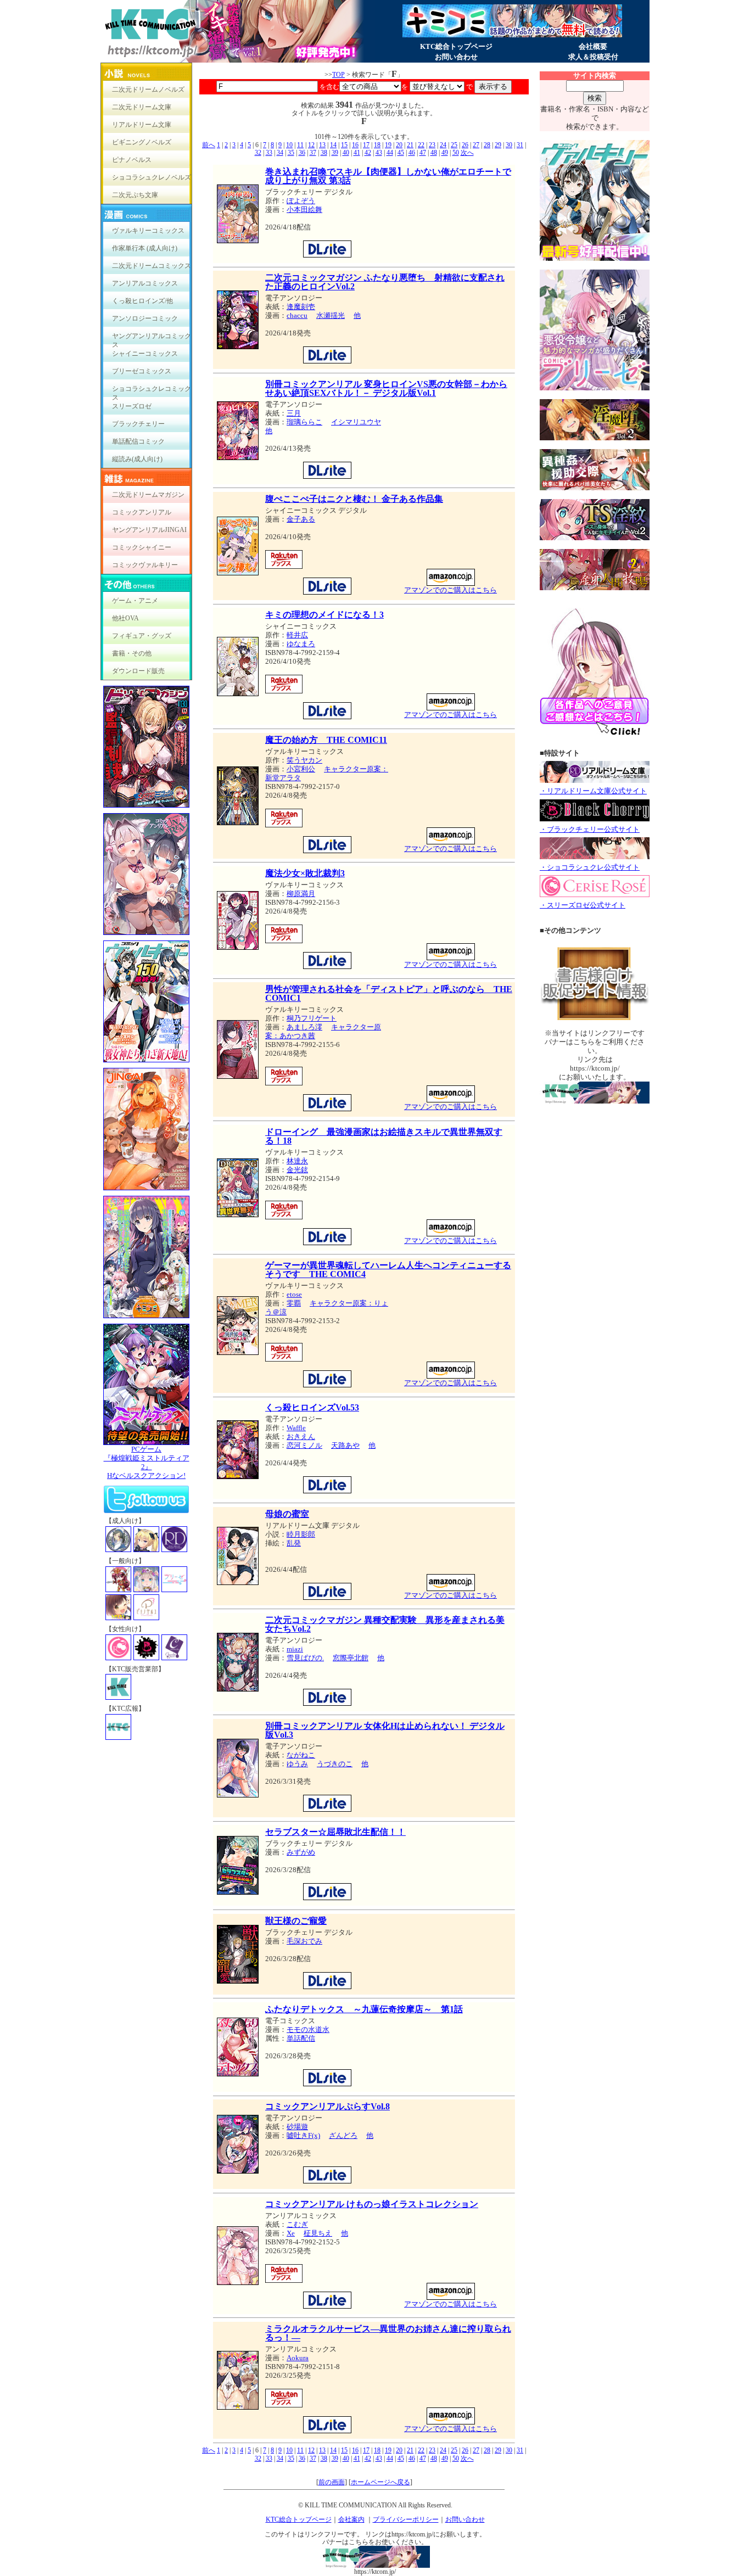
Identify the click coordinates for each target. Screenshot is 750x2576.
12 (311, 145)
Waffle (296, 1428)
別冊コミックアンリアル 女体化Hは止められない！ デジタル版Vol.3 (385, 1730)
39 (335, 153)
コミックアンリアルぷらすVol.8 (328, 2106)
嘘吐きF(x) (303, 2135)
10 (289, 145)
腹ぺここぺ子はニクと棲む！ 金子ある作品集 (354, 499)
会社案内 (351, 2519)
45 (401, 153)
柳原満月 (301, 894)
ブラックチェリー (138, 424)
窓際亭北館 (351, 1658)
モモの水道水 (308, 2029)
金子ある (301, 519)
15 (344, 145)
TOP (338, 75)
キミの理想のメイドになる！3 (324, 615)
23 (432, 145)
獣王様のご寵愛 (296, 1921)
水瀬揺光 (331, 315)
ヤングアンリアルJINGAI (149, 530)
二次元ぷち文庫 (135, 195)
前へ (209, 145)
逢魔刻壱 (301, 307)
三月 (294, 413)
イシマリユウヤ (356, 422)
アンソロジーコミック (145, 318)
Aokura (298, 2358)
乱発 (294, 1543)
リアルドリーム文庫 (142, 125)
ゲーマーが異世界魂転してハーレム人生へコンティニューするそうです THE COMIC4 (388, 1270)
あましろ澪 (304, 1027)
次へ (467, 153)
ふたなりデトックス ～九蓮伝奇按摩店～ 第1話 (364, 2009)
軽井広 (297, 635)
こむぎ (297, 2224)
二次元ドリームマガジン (148, 495)
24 (443, 145)
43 (379, 153)
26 (465, 145)
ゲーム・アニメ (135, 601)
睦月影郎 (301, 1534)
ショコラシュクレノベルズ (152, 177)
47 (423, 153)
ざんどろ (343, 2135)
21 (410, 145)
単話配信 (301, 2038)
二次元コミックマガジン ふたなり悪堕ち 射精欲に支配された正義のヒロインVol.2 (385, 282)
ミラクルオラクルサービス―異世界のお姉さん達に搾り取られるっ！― (388, 2333)
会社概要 (593, 46)
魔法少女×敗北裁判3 (305, 873)
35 (291, 153)
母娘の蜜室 (287, 1514)
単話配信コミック (138, 441)
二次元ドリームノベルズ (148, 89)
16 (355, 145)
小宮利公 (301, 769)
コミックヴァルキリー (145, 565)
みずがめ (301, 1852)
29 (498, 145)
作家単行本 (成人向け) (145, 248)
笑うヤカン (304, 760)
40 (346, 153)
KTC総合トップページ (456, 46)
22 (421, 145)
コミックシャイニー (142, 547)
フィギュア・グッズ (142, 636)
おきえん (301, 1437)
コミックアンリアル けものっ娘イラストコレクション (372, 2204)
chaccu (297, 315)
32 (258, 153)
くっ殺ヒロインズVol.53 (312, 1407)
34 (280, 153)
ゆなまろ (301, 644)
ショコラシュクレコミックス (152, 391)
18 (377, 145)
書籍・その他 (132, 653)
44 (390, 153)
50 (456, 153)
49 (445, 153)
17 (366, 145)
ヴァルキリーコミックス (148, 231)
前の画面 (332, 2482)
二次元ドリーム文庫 (142, 107)
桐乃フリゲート (312, 1018)
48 (434, 153)
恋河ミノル (304, 1445)
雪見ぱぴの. (305, 1658)
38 (324, 153)
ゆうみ (297, 1764)
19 (388, 145)
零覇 (294, 1303)
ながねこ (301, 1755)
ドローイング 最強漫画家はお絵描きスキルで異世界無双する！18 (384, 1136)
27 (476, 145)
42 (368, 153)
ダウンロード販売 (138, 671)
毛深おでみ (304, 1941)
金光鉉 (297, 1170)
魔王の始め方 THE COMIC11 (326, 740)
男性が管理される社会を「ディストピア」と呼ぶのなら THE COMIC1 (389, 993)
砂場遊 (297, 2127)
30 (509, 145)
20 (399, 145)
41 (357, 153)
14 (333, 145)
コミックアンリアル (142, 512)
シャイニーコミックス (145, 354)
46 (412, 153)
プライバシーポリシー (406, 2519)
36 (302, 153)
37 (313, 153)
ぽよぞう (301, 201)
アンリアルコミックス (145, 283)
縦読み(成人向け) (137, 459)
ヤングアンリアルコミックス (152, 338)
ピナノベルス (132, 160)
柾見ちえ (318, 2233)
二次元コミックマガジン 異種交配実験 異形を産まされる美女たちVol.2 (385, 1624)
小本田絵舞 (304, 209)
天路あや (345, 1445)
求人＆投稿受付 (593, 57)
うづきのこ (335, 1764)
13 (322, 145)
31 (520, 145)
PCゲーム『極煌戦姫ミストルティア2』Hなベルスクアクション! (147, 1462)
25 (454, 145)
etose (294, 1294)
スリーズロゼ (132, 406)
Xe (291, 2233)
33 (269, 153)
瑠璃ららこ (304, 422)
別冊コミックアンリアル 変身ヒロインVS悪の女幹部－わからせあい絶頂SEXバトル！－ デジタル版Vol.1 (386, 388)
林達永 (297, 1161)
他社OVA (125, 618)
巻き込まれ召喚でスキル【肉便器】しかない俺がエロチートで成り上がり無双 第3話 (388, 176)
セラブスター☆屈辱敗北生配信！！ (335, 1832)
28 (487, 145)
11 (300, 145)
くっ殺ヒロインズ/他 (142, 301)
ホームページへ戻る (380, 2482)
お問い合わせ (456, 57)
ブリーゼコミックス (142, 371)
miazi (295, 1649)
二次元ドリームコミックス (152, 266)
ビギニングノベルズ (142, 142)
